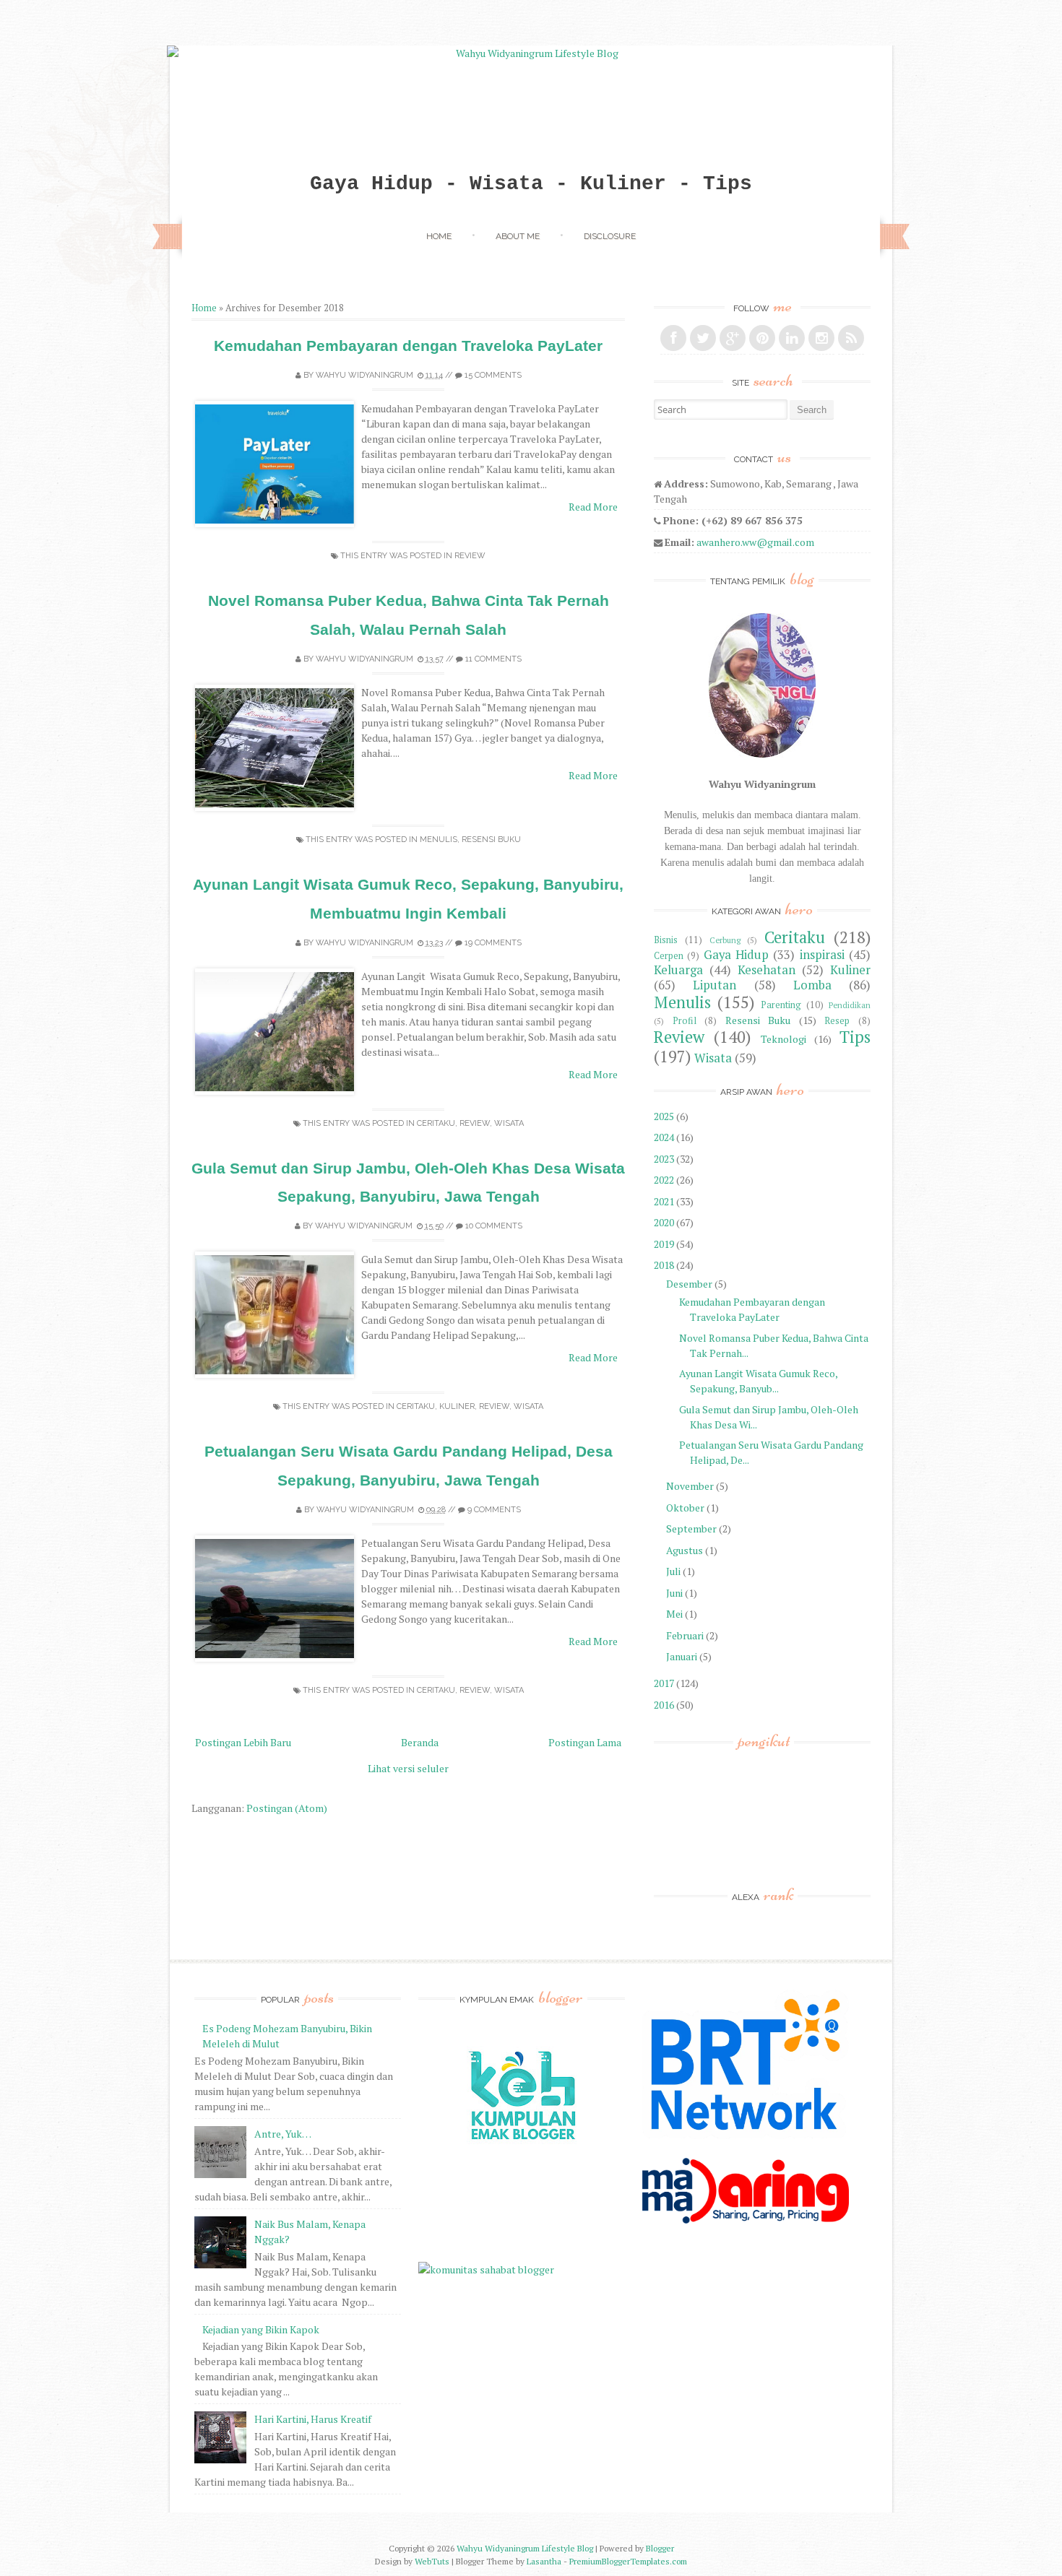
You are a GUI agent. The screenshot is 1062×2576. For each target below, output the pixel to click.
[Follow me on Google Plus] (733, 338)
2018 (664, 1265)
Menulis (439, 840)
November (690, 1486)
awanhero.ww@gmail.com (755, 542)
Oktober (685, 1508)
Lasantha (544, 2561)
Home (439, 236)
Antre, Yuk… (283, 2134)
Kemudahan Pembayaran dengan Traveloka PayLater (408, 346)
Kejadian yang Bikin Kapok (261, 2329)
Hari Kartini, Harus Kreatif (313, 2419)
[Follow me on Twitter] (703, 338)
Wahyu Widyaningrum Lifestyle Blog (525, 2548)
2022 (664, 1180)
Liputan (715, 985)
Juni (674, 1593)
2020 (664, 1222)
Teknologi (783, 1039)
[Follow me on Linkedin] (792, 338)
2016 (664, 1705)
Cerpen (669, 956)
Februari (685, 1635)
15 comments (493, 375)
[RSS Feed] (851, 338)
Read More (593, 507)
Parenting (781, 1005)
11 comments (493, 659)
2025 (664, 1116)
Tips (855, 1037)
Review (470, 556)
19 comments (493, 943)
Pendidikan (850, 1005)
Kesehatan (767, 970)
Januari (682, 1656)
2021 (664, 1201)
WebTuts (432, 2561)
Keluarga (678, 970)
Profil (685, 1021)
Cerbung (725, 940)
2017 (664, 1683)
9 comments (494, 1510)
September (691, 1528)
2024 (664, 1137)
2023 (664, 1159)
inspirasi (822, 955)
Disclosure (610, 236)
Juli (673, 1571)
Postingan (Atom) (287, 1808)
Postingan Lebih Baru (243, 1742)
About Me (518, 236)
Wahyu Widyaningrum (364, 375)
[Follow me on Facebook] (673, 338)
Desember (689, 1284)
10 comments (494, 1226)
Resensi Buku (491, 840)
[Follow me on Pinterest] (762, 338)
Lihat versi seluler (408, 1768)
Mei (674, 1614)
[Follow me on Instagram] (821, 338)
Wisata (509, 1123)
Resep (837, 1021)
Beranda (420, 1742)
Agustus (685, 1550)
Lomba (812, 985)
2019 (664, 1244)
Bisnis (666, 940)
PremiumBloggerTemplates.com (628, 2561)
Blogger (660, 2548)
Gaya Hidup (736, 955)
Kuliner (457, 1406)
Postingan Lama (585, 1742)
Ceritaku (436, 1123)
